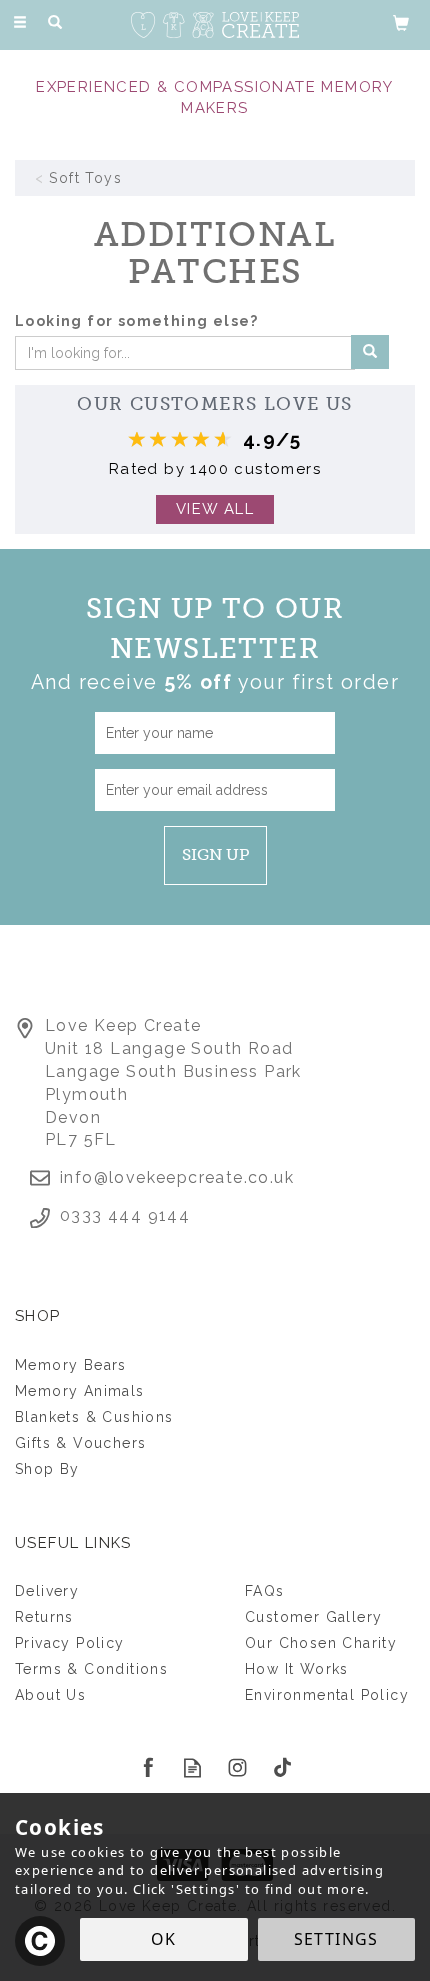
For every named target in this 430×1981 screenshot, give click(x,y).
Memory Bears (71, 1365)
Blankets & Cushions (94, 1417)
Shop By (47, 1469)
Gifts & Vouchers (80, 1443)
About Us (50, 1695)
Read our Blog (192, 1767)
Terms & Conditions (91, 1669)
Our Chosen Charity (321, 1643)
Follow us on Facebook (147, 1767)
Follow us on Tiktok (282, 1767)
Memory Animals (80, 1391)
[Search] (55, 23)
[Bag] (401, 22)
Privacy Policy (70, 1643)
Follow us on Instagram (237, 1767)
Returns (44, 1617)
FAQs (265, 1591)
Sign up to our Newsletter (215, 643)
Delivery (47, 1591)
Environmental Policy (327, 1695)
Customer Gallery (313, 1617)
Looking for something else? (137, 321)
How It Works (297, 1669)
